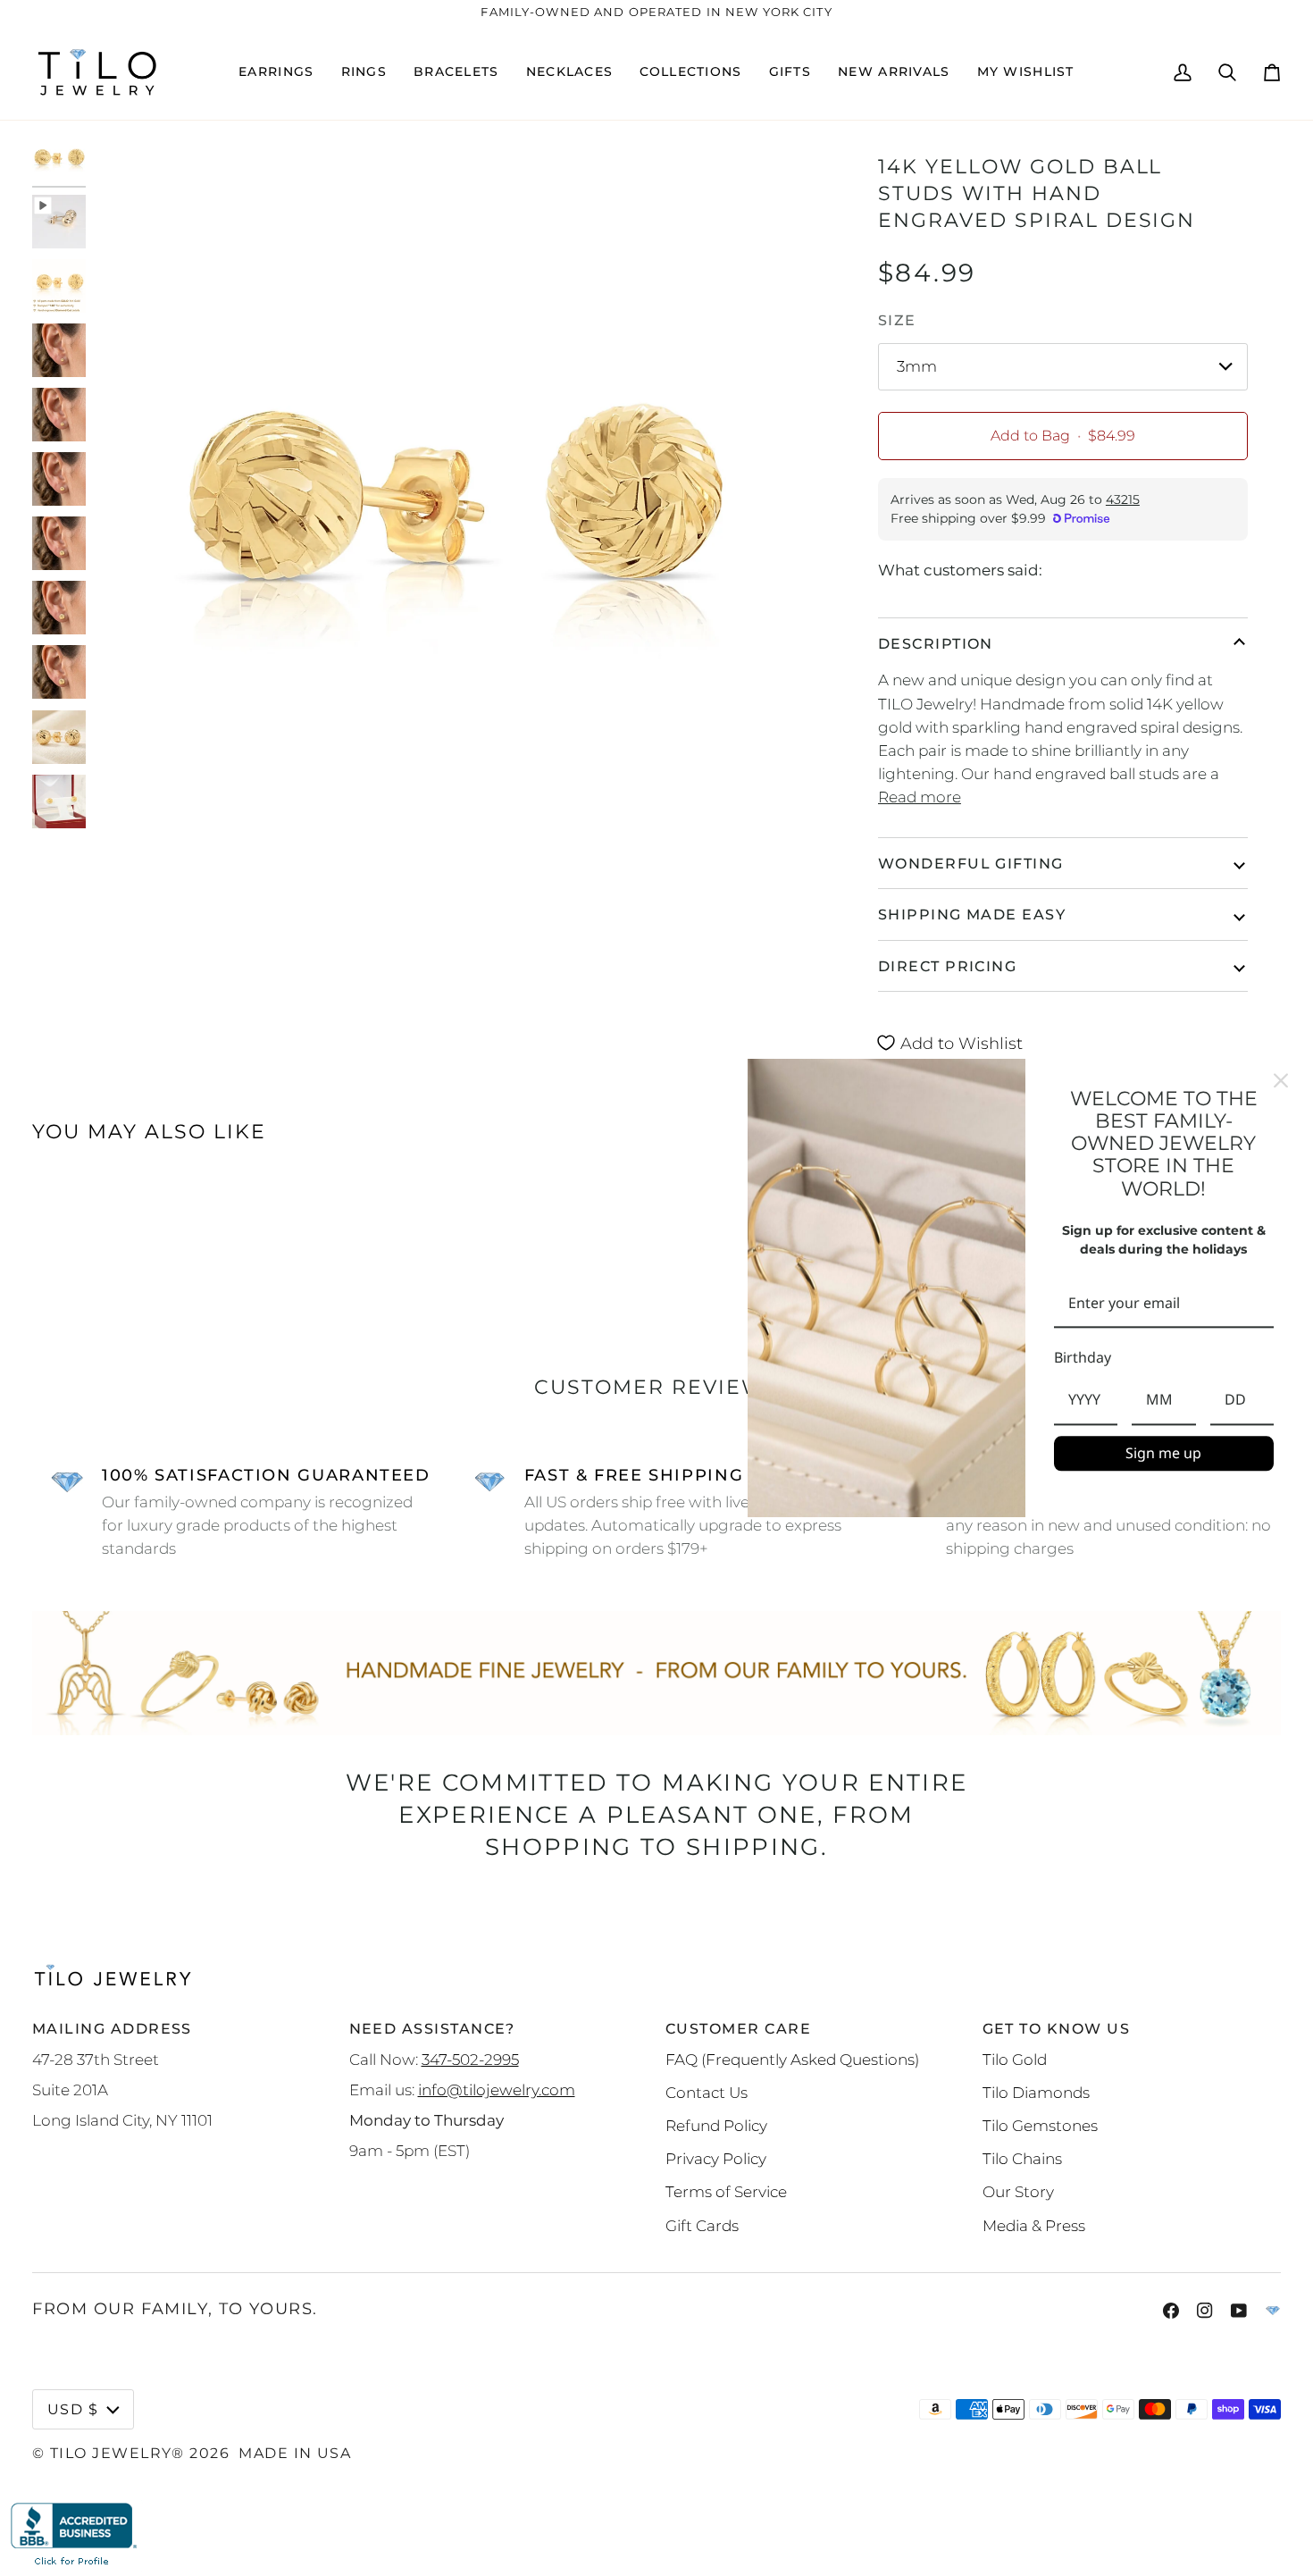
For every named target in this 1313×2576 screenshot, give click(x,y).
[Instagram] (1205, 2311)
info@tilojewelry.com (497, 2089)
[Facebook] (1171, 2311)
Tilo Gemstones (1040, 2125)
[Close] (1281, 1080)
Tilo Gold (1015, 2059)
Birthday (1083, 1358)
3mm (917, 366)
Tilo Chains (1022, 2158)
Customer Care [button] (738, 2028)
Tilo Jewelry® (117, 2453)
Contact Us (707, 2092)
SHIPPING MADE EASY (972, 914)
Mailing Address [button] (112, 2028)
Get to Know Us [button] (1056, 2028)
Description (936, 643)
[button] (276, 72)
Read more (920, 797)
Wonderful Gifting (971, 863)
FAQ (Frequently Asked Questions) (792, 2059)
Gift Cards (702, 2225)
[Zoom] (124, 819)
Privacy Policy (716, 2158)
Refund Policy (716, 2125)
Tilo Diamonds (1036, 2092)
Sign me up (1163, 1453)
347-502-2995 (470, 2059)
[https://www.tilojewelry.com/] (1273, 2311)
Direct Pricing (947, 966)
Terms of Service (726, 2191)
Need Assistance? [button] (432, 2028)
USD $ (73, 2409)
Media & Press (1034, 2225)
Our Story (1018, 2191)
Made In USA (295, 2453)
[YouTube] (1239, 2311)
